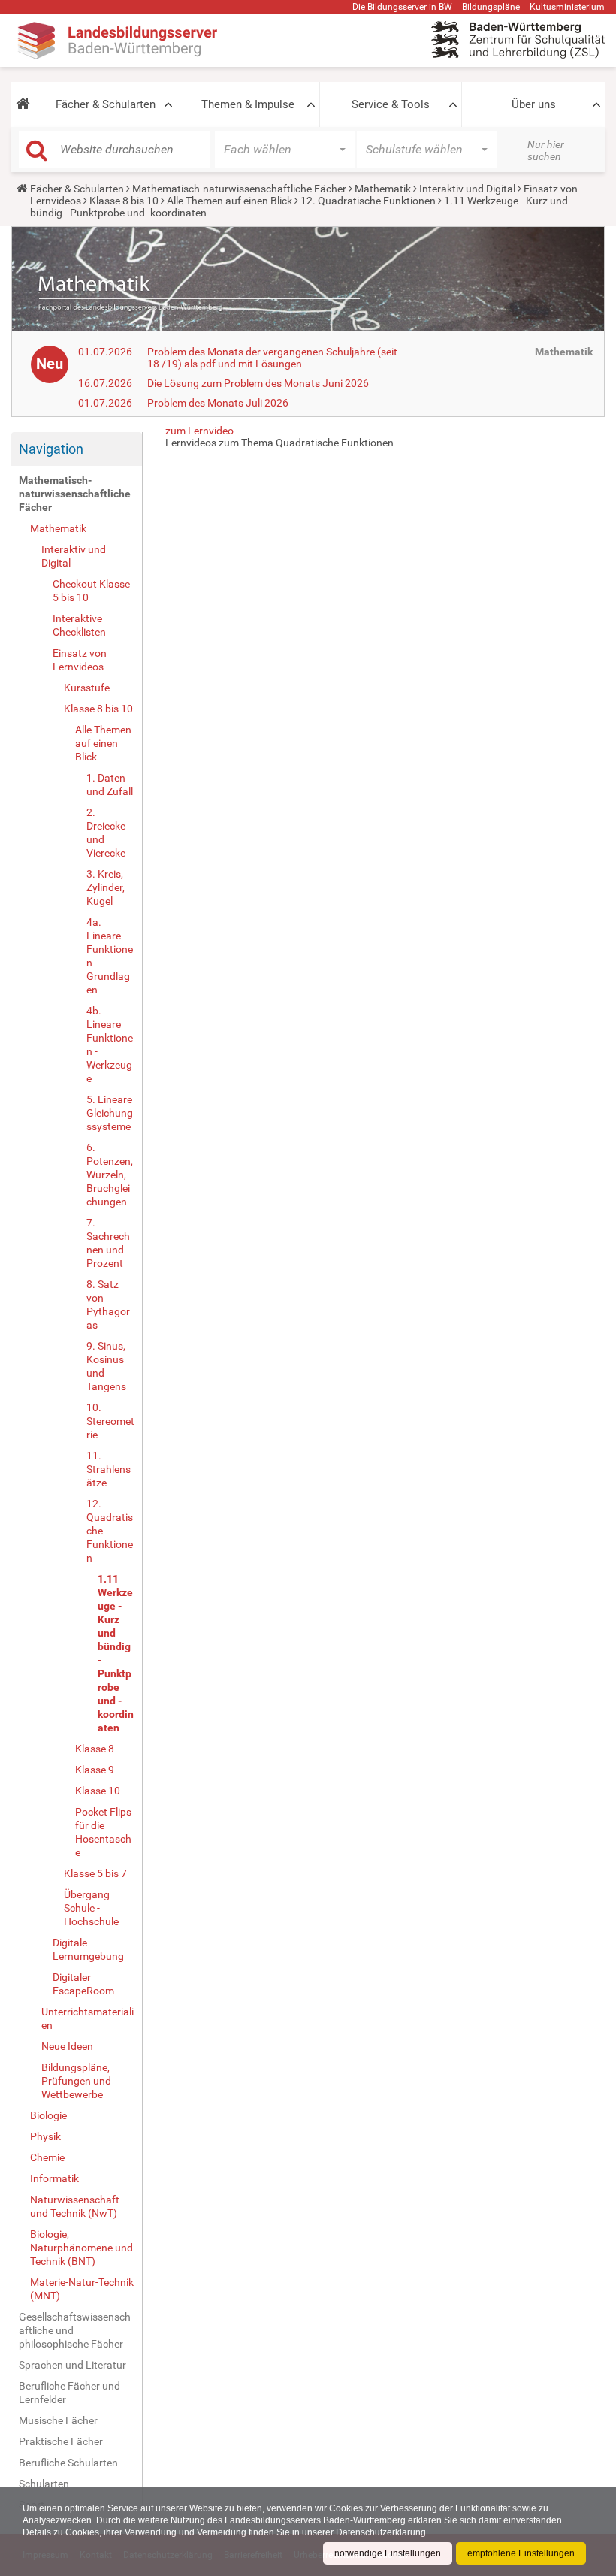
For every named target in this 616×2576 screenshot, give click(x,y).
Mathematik (383, 189)
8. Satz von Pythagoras (108, 1305)
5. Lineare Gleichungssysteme (110, 1113)
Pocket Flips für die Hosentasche (103, 1832)
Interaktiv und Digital (467, 189)
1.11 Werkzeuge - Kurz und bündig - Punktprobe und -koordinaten (116, 1653)
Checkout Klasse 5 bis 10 (91, 591)
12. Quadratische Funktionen (368, 201)
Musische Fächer (58, 2420)
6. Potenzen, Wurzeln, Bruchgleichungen (110, 1175)
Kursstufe (87, 688)
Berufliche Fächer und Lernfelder (69, 2393)
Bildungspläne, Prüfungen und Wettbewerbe (76, 2081)
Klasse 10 (98, 1791)
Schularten (44, 2484)
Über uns (534, 104)
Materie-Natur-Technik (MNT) (82, 2289)
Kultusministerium (567, 7)
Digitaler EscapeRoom (83, 1984)
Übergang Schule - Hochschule (91, 1908)
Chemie (47, 2157)
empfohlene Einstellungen (521, 2553)
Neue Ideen (67, 2046)
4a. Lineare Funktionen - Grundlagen (110, 956)
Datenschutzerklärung (381, 2532)
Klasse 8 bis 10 (124, 201)
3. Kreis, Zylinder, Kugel (106, 887)
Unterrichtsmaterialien (88, 2018)
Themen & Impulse (248, 104)
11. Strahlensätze (109, 1469)
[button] (23, 104)
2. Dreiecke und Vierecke (106, 833)
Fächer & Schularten (106, 104)
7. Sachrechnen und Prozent (108, 1243)
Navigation (51, 449)
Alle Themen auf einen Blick (229, 201)
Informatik (54, 2178)
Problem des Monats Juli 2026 (218, 403)
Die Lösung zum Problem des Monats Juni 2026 (258, 383)
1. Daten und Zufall (110, 785)
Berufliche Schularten (68, 2463)
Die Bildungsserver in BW (402, 7)
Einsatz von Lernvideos (80, 660)
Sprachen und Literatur (72, 2365)
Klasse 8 (95, 1749)
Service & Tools (391, 104)
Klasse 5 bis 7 (95, 1873)
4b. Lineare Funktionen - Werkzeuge (110, 1045)
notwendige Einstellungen (388, 2553)
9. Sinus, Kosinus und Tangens (106, 1366)
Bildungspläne (491, 7)
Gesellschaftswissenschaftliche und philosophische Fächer (75, 2330)
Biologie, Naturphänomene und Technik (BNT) (82, 2248)
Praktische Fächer (61, 2441)
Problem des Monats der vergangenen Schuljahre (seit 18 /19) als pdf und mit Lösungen (272, 358)
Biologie (48, 2115)
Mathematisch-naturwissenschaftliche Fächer (239, 189)
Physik (45, 2136)
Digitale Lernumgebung (88, 1949)
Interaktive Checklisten (79, 625)
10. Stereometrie (110, 1421)
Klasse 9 (95, 1770)
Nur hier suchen (546, 150)
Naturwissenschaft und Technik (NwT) (75, 2206)
